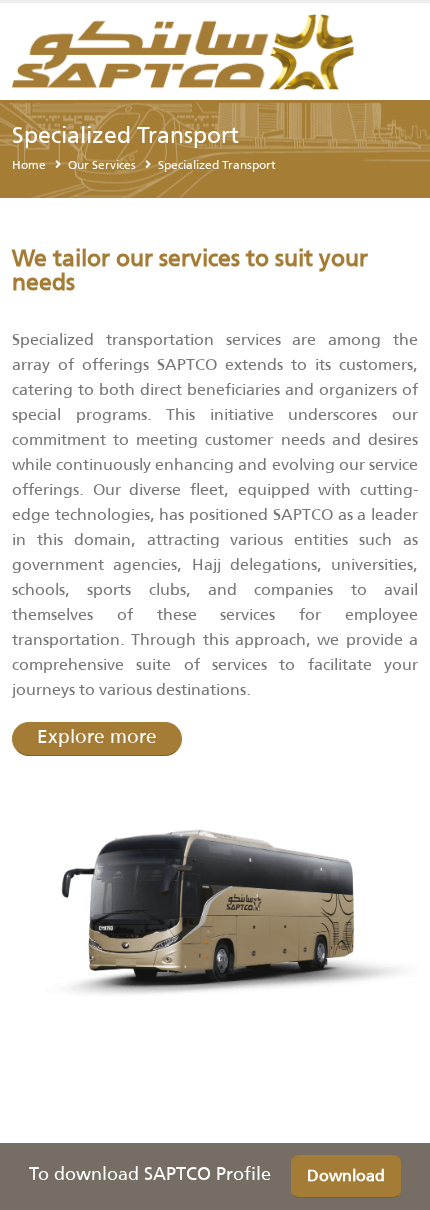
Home (29, 165)
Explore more (97, 737)
